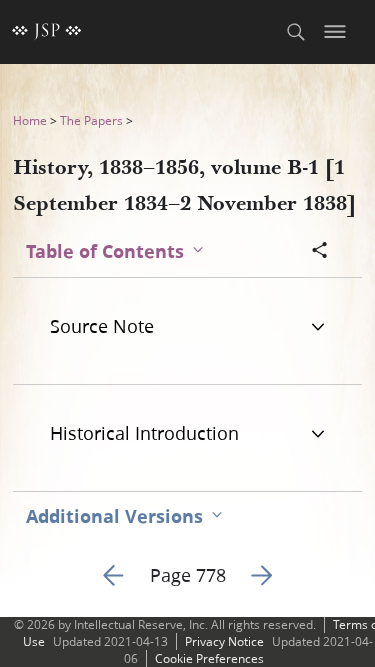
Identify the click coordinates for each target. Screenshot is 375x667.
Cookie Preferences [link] (209, 658)
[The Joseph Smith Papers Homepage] (47, 32)
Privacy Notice (224, 641)
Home (30, 120)
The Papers (91, 120)
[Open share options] (320, 252)
